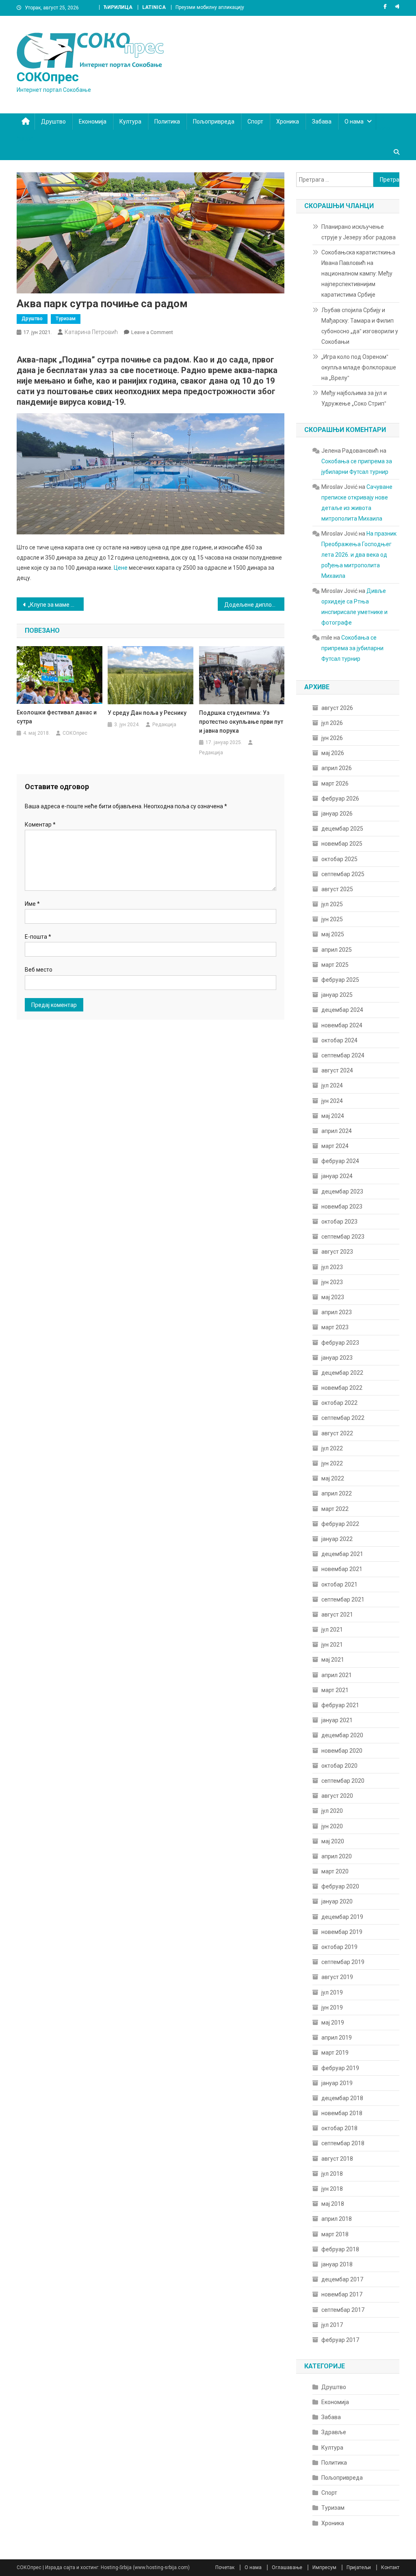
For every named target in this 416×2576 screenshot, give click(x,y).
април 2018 (337, 2219)
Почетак (225, 2567)
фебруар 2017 (340, 2340)
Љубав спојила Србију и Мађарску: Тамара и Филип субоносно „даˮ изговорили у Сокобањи (360, 326)
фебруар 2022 (340, 1524)
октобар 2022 (339, 1403)
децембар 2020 (342, 1735)
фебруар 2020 (340, 1886)
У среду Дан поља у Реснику (147, 713)
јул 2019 (332, 1992)
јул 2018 (332, 2174)
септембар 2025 (343, 874)
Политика (167, 122)
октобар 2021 (339, 1584)
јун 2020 (332, 1826)
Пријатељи (359, 2567)
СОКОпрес (48, 77)
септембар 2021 (343, 1599)
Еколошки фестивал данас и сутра (57, 717)
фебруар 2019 (340, 2068)
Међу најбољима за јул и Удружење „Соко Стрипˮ (354, 398)
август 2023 (337, 1252)
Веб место (39, 970)
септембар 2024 (343, 1055)
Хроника (288, 122)
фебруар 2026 (340, 799)
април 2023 (337, 1312)
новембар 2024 (342, 1025)
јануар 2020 (337, 1901)
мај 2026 (333, 753)
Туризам (66, 319)
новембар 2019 (342, 1932)
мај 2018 (333, 2204)
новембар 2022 (342, 1388)
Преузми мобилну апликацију (210, 7)
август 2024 (337, 1070)
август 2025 (337, 889)
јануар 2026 (337, 814)
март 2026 (335, 783)
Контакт (390, 2567)
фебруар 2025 (340, 980)
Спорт (255, 122)
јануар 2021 (337, 1720)
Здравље (334, 2432)
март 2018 (335, 2234)
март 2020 (335, 1871)
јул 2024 (332, 1085)
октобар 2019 (339, 1947)
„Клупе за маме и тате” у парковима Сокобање (56, 605)
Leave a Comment (152, 332)
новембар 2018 (342, 2113)
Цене (121, 568)
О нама (354, 122)
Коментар (40, 825)
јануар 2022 (337, 1539)
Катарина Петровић (91, 332)
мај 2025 (333, 934)
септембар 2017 (343, 2310)
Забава (322, 122)
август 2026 (337, 708)
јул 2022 (332, 1448)
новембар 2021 (342, 1569)
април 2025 (337, 950)
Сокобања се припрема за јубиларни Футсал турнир (352, 648)
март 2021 (335, 1690)
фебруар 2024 (340, 1161)
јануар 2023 (337, 1358)
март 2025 (335, 965)
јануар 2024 (337, 1176)
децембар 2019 (342, 1917)
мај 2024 (333, 1116)
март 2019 (335, 2053)
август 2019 (337, 1977)
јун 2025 (332, 919)
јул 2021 (332, 1630)
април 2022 (337, 1493)
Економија (93, 122)
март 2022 (335, 1509)
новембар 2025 (342, 844)
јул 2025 (332, 904)
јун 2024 (332, 1101)
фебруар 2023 (340, 1343)
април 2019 (337, 2038)
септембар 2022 (343, 1418)
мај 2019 (333, 2023)
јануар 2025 (337, 995)
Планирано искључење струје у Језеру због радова (359, 232)
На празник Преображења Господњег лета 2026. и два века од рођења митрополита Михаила (359, 555)
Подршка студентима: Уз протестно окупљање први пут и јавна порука (241, 722)
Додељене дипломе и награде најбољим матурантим (255, 605)
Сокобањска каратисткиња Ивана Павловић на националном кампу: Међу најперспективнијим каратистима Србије (358, 273)
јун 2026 (332, 738)
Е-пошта (38, 937)
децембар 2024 (342, 1010)
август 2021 (337, 1615)
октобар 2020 (339, 1766)
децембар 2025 (342, 829)
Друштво (53, 122)
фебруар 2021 (340, 1705)
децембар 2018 (342, 2098)
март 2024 (335, 1146)
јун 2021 (332, 1645)
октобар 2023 (339, 1222)
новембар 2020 (342, 1751)
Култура (130, 122)
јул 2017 (332, 2325)
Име (32, 904)
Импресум (324, 2567)
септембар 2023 (343, 1237)
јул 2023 (332, 1267)
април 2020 (337, 1856)
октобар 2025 (339, 859)
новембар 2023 (342, 1207)
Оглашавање (287, 2567)
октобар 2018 (339, 2128)
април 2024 (337, 1131)
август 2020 (337, 1796)
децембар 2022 (342, 1373)
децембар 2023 (342, 1191)
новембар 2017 (342, 2294)
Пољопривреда (214, 122)
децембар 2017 (342, 2279)
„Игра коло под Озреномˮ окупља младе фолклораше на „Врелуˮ (359, 367)
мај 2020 (333, 1841)
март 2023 (335, 1327)
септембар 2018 (343, 2143)
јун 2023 (332, 1282)
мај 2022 (333, 1478)
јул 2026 (332, 723)
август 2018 (337, 2159)
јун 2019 (332, 2007)
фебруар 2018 (340, 2249)
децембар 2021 (342, 1554)
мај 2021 (333, 1660)
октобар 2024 (339, 1040)
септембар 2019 (343, 1962)
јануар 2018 (337, 2264)
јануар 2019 (337, 2083)
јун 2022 (332, 1463)
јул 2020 (332, 1811)
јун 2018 (332, 2189)
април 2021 (337, 1675)
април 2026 (337, 768)
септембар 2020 (343, 1781)
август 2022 (337, 1433)
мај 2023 (333, 1297)
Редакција (164, 725)
